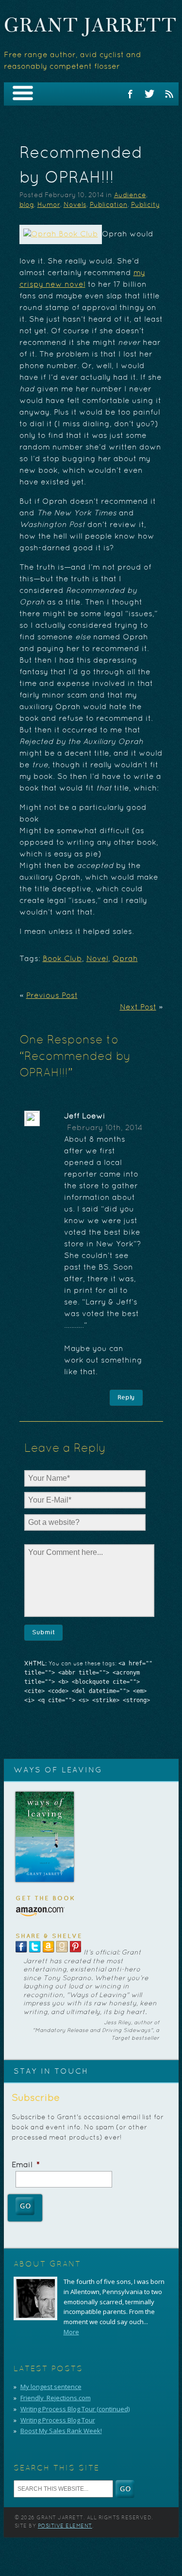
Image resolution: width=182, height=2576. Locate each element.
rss (169, 94)
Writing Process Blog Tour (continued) (75, 2409)
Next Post (138, 1008)
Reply (126, 1397)
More (71, 2332)
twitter (149, 94)
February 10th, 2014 (105, 1128)
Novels (75, 205)
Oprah (125, 959)
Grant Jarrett (91, 27)
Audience (130, 195)
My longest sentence (51, 2387)
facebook (130, 94)
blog (27, 205)
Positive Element (65, 2526)
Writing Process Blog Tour (58, 2420)
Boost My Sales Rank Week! (61, 2431)
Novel (97, 959)
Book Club (62, 959)
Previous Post (52, 996)
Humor (49, 205)
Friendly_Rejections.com (56, 2398)
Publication (109, 205)
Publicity (145, 205)
